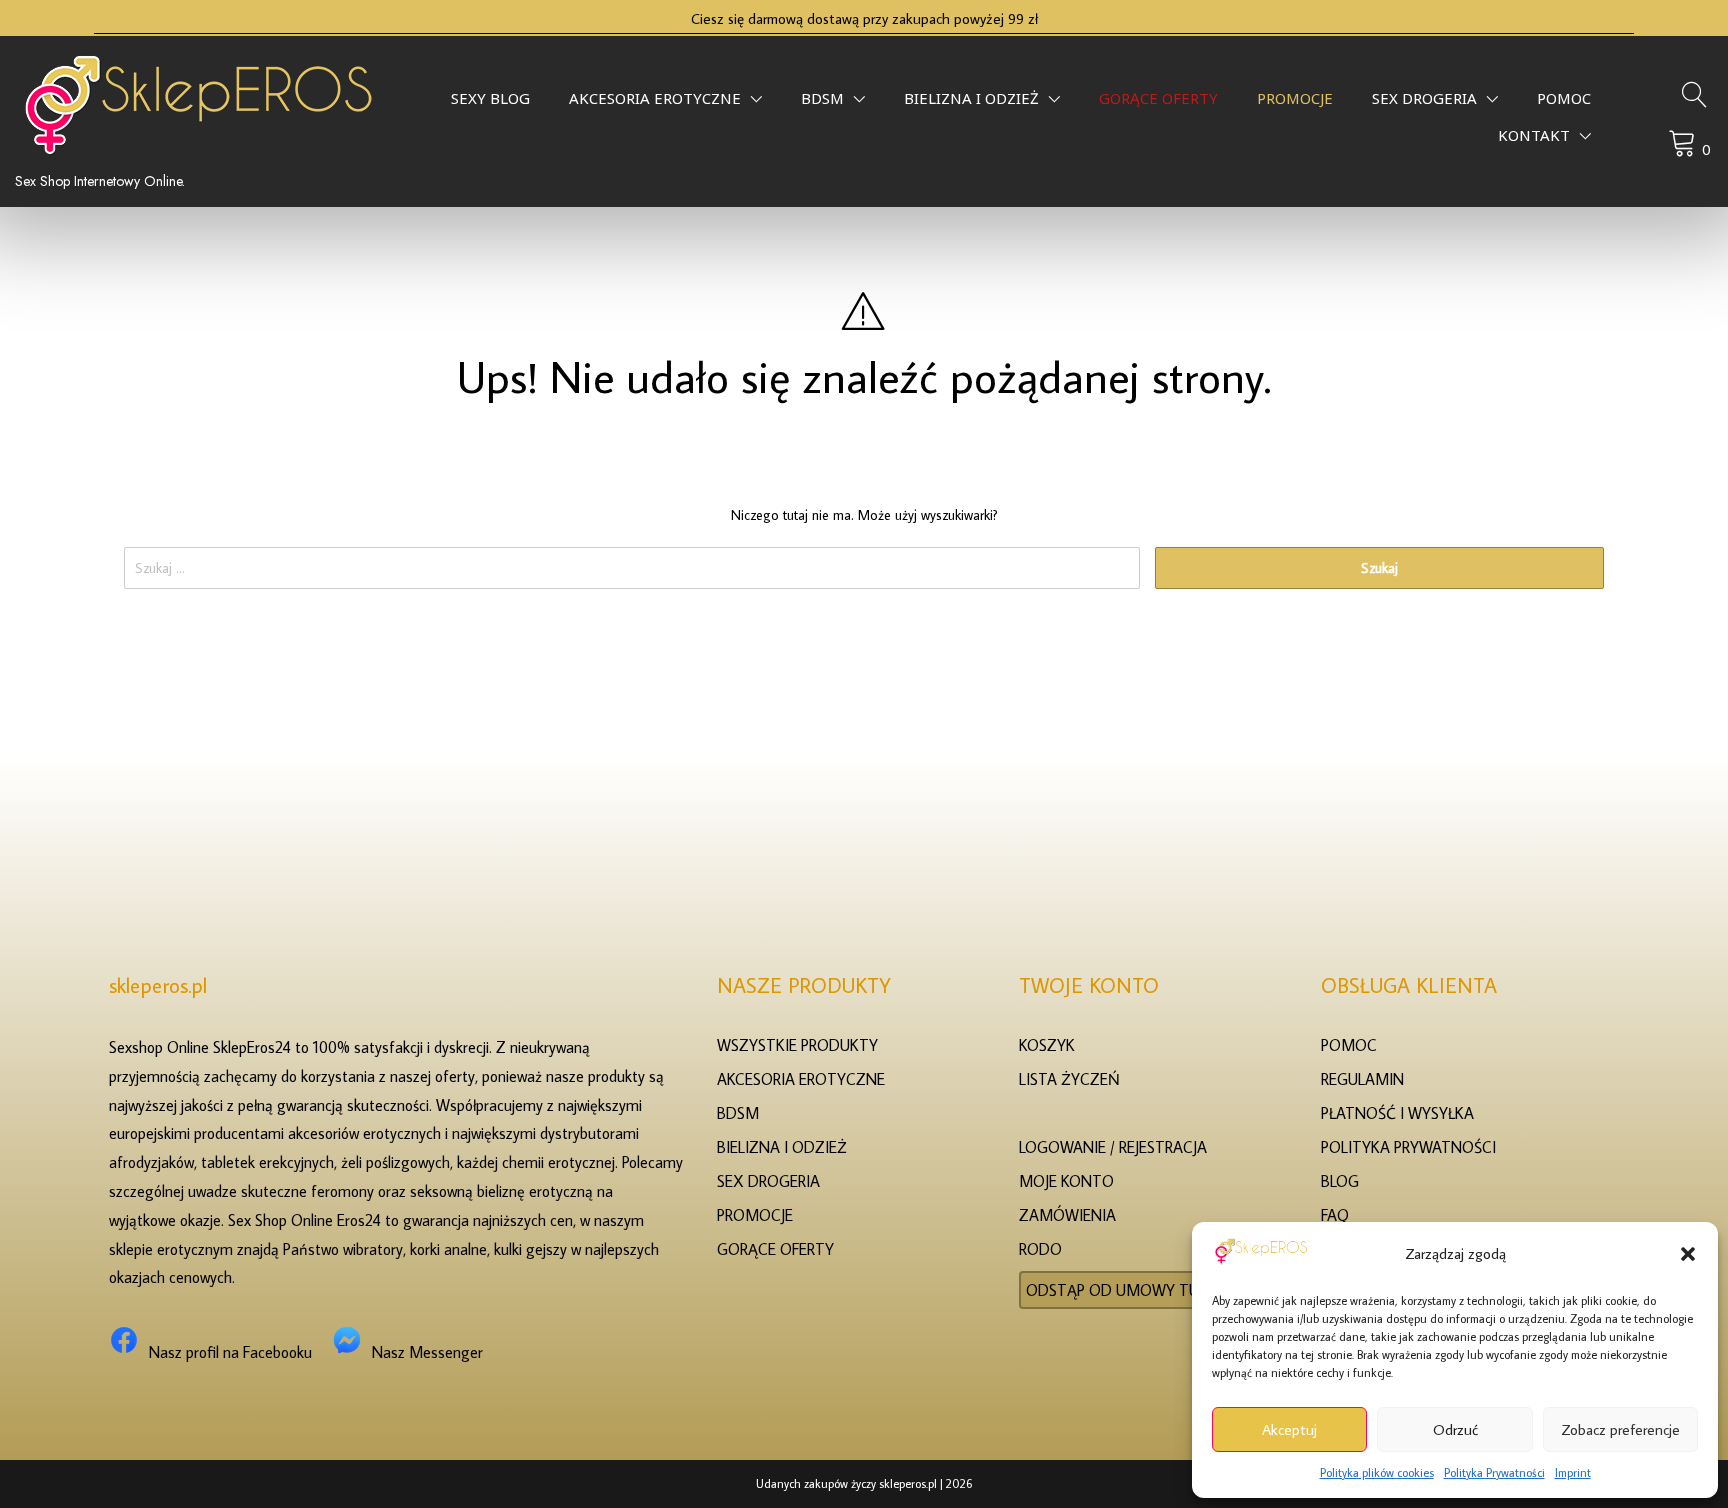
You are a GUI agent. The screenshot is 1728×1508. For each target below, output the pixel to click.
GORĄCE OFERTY (1158, 103)
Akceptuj (1289, 1429)
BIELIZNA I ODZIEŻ (971, 103)
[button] (1688, 1254)
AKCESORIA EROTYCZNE (655, 103)
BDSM (822, 103)
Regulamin (1362, 1079)
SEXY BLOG (490, 103)
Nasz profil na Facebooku (230, 1352)
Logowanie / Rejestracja (1113, 1147)
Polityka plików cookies (1377, 1472)
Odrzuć (1455, 1429)
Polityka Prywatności (1494, 1472)
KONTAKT (1534, 140)
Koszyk (1047, 1045)
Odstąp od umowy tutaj (1124, 1290)
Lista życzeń (1069, 1079)
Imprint (1573, 1472)
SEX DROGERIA (1424, 103)
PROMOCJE (1295, 103)
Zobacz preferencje (1620, 1429)
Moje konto (1066, 1181)
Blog (1340, 1181)
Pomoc (1564, 103)
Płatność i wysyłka (1397, 1113)
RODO (1040, 1249)
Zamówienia (1067, 1215)
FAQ (1335, 1215)
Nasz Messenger (427, 1352)
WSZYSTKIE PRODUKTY (797, 1045)
